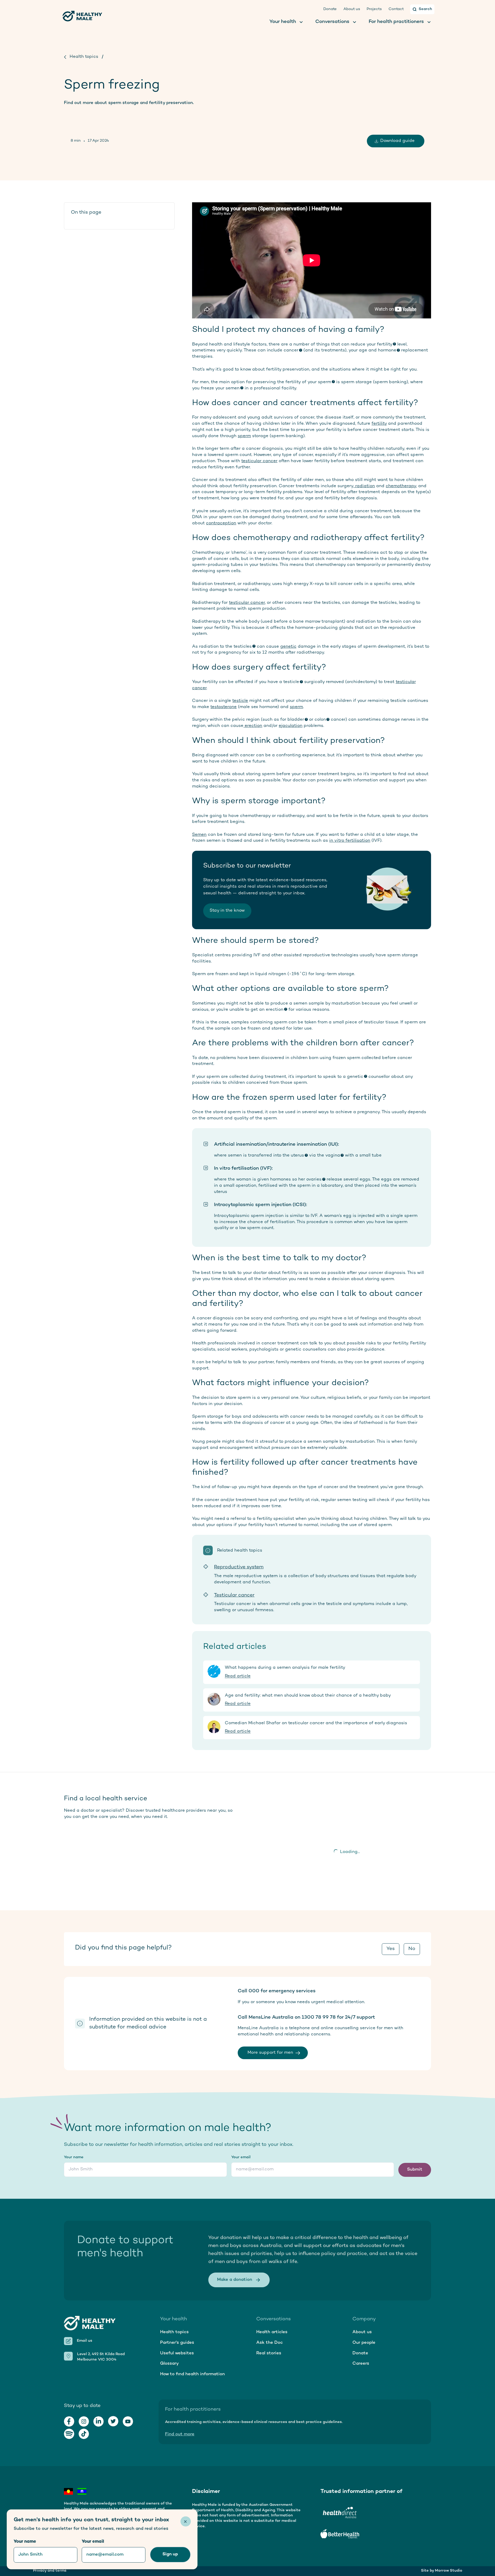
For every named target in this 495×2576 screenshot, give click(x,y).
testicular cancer (259, 461)
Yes (391, 1949)
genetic (288, 647)
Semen (199, 835)
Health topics (84, 57)
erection (253, 726)
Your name (74, 2157)
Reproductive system (239, 1567)
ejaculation (291, 726)
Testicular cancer (234, 1595)
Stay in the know (227, 911)
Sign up (170, 2554)
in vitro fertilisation (350, 841)
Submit (415, 2170)
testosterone (224, 707)
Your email (241, 2157)
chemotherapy (401, 486)
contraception (221, 523)
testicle (240, 701)
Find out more (180, 2434)
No (412, 1949)
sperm (244, 436)
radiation (364, 486)
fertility (379, 424)
